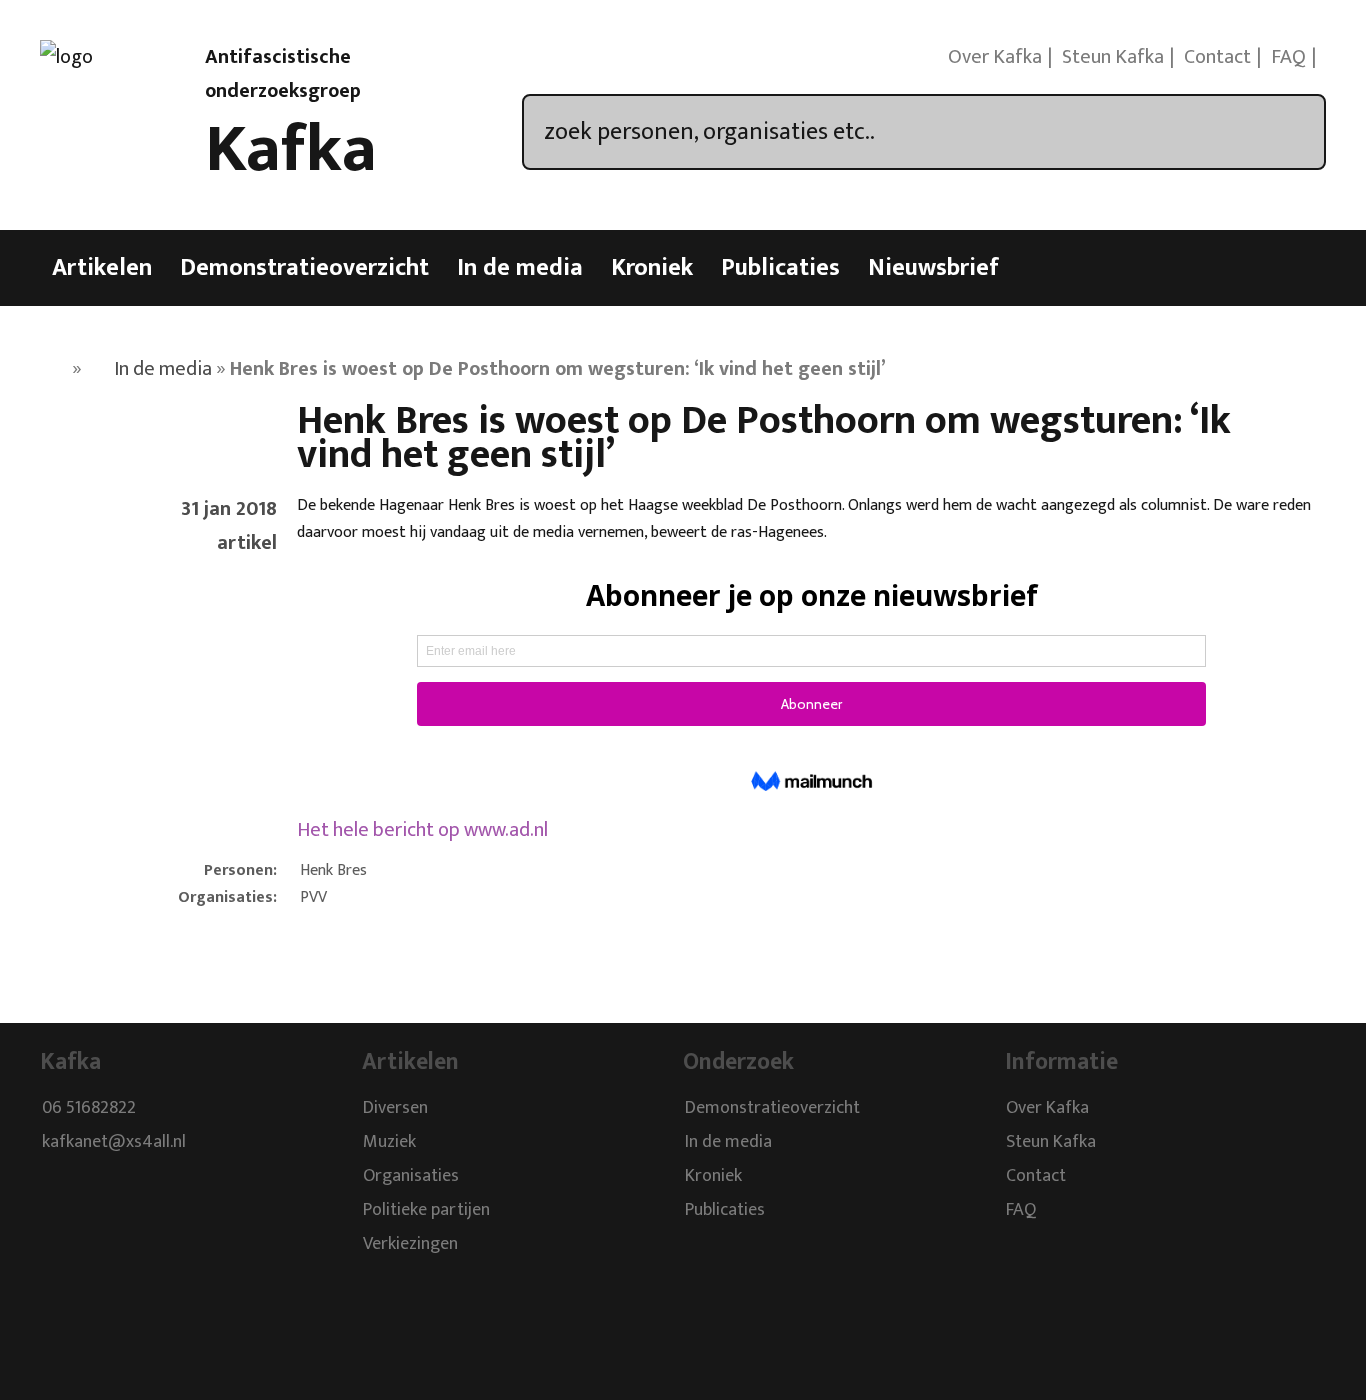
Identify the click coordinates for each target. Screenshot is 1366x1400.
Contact (1217, 57)
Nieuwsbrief (933, 268)
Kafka (291, 150)
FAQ (1288, 57)
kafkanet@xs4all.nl (114, 1142)
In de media (520, 268)
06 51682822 (89, 1108)
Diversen (395, 1108)
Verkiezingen (410, 1244)
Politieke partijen (426, 1210)
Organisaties (411, 1176)
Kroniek (652, 268)
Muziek (389, 1142)
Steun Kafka (1113, 57)
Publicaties (780, 268)
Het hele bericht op (422, 830)
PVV (313, 897)
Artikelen (102, 268)
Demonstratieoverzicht (304, 268)
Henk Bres (333, 870)
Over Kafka (995, 57)
